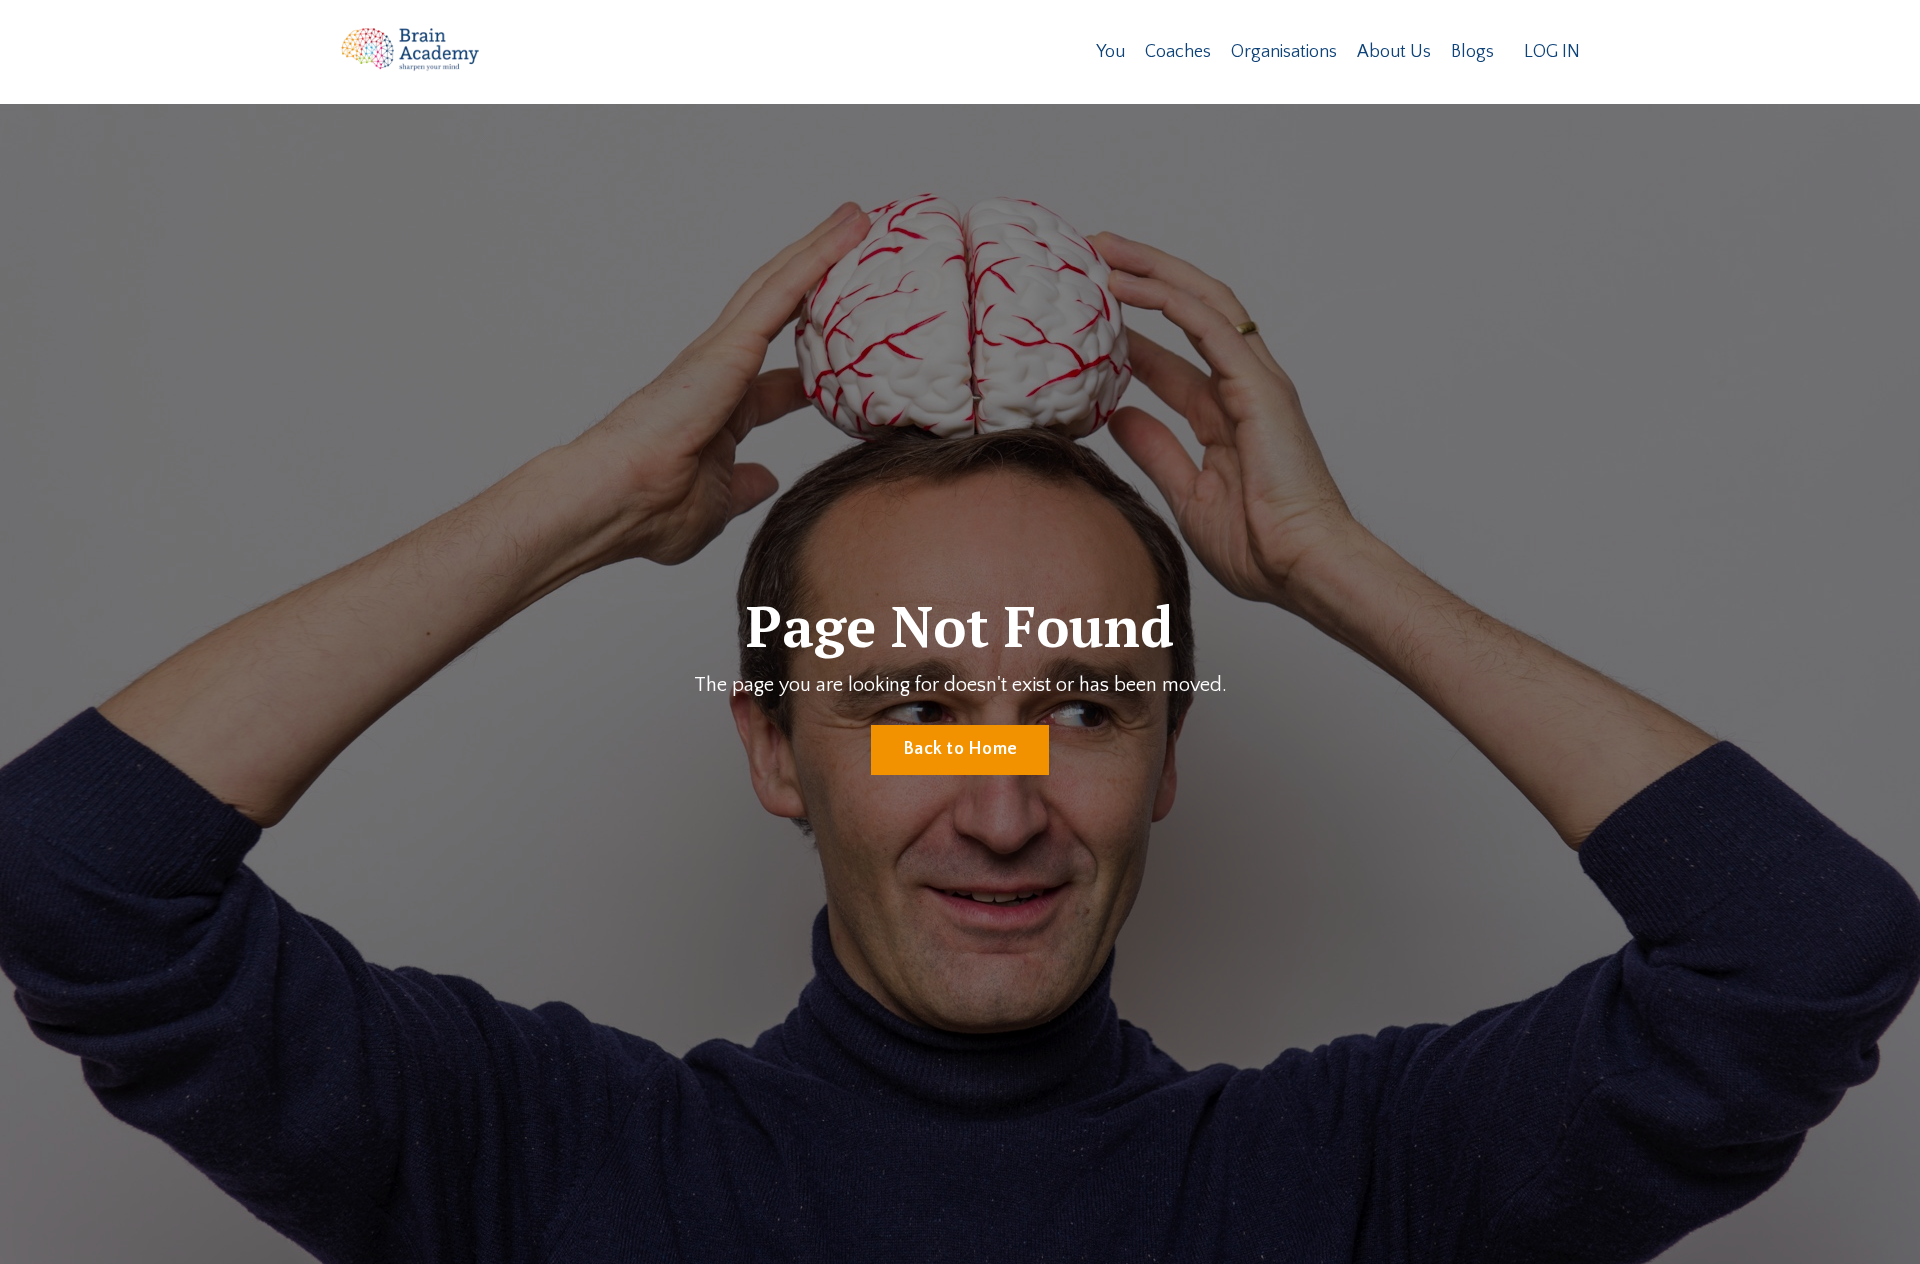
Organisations (1284, 52)
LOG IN (1552, 52)
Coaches (1178, 52)
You (1110, 52)
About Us (1394, 52)
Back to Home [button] (960, 749)
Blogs (1472, 52)
